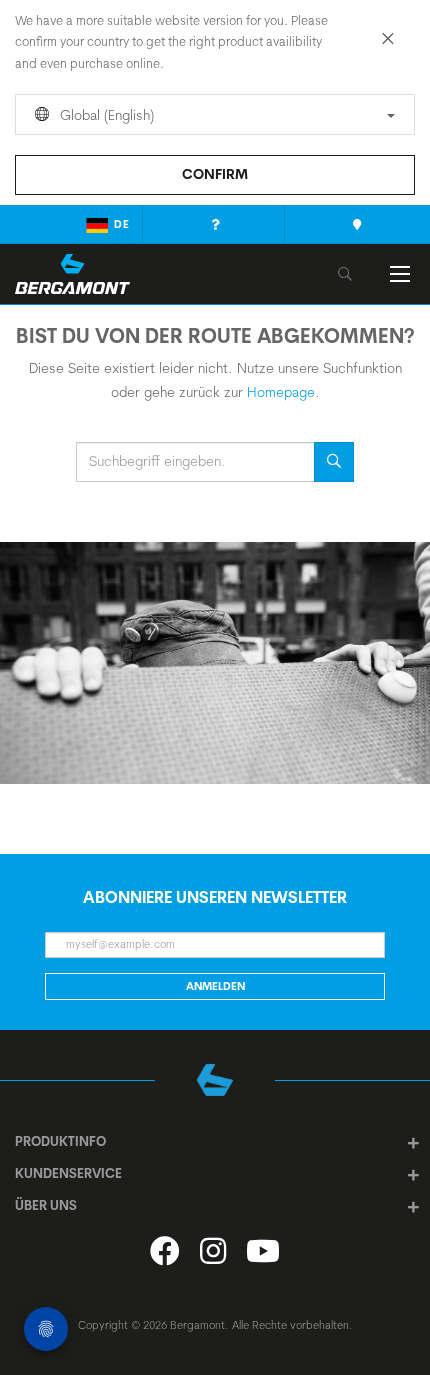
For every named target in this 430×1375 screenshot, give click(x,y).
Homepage (281, 392)
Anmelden (215, 986)
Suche (334, 462)
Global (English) (105, 115)
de (122, 224)
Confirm (215, 174)
